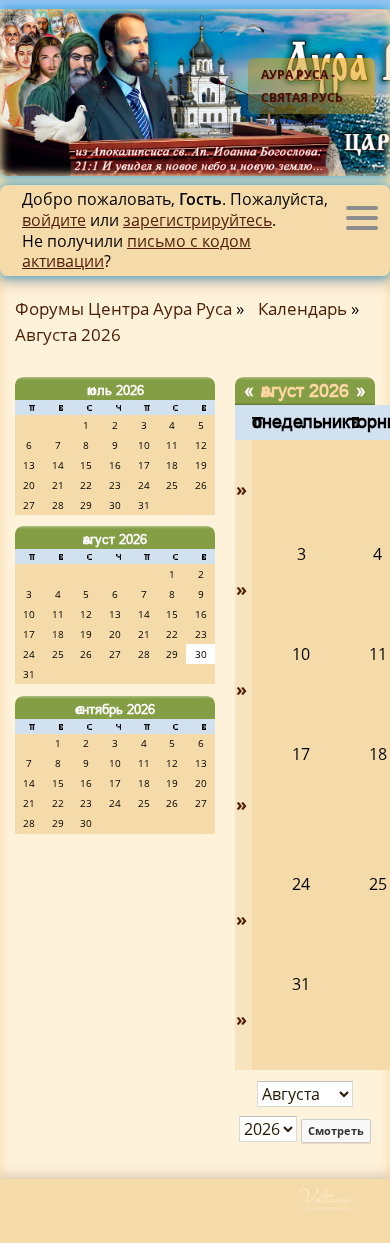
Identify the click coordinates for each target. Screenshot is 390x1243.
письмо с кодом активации (136, 251)
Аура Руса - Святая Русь (302, 86)
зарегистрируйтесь (197, 220)
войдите (54, 220)
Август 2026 (115, 539)
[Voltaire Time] (342, 1206)
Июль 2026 (115, 390)
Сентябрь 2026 (115, 709)
